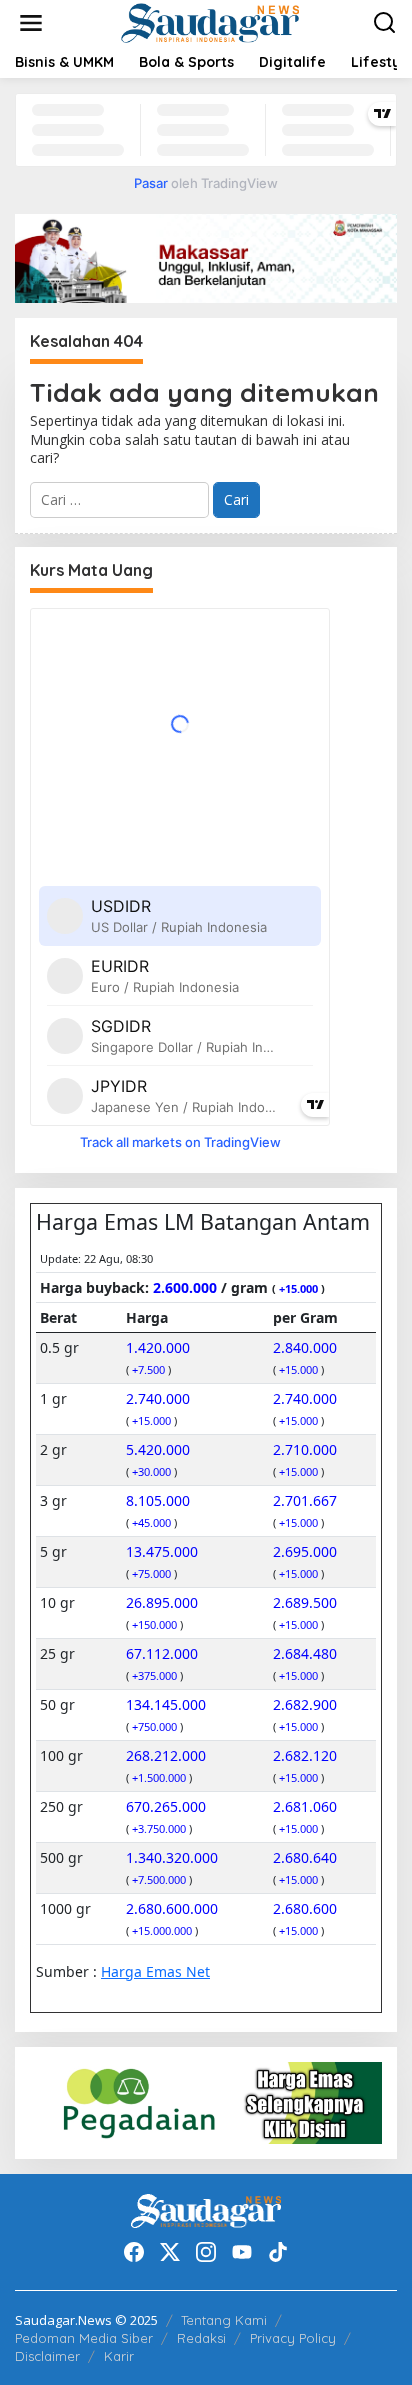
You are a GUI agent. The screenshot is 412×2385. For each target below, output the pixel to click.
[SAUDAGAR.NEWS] (209, 21)
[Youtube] (242, 2252)
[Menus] (31, 23)
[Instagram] (206, 2252)
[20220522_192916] (206, 2101)
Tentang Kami (224, 2320)
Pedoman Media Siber (84, 2338)
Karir (119, 2356)
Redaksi (201, 2338)
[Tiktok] (278, 2252)
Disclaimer (47, 2356)
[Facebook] (134, 2252)
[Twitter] (170, 2252)
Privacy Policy (293, 2338)
